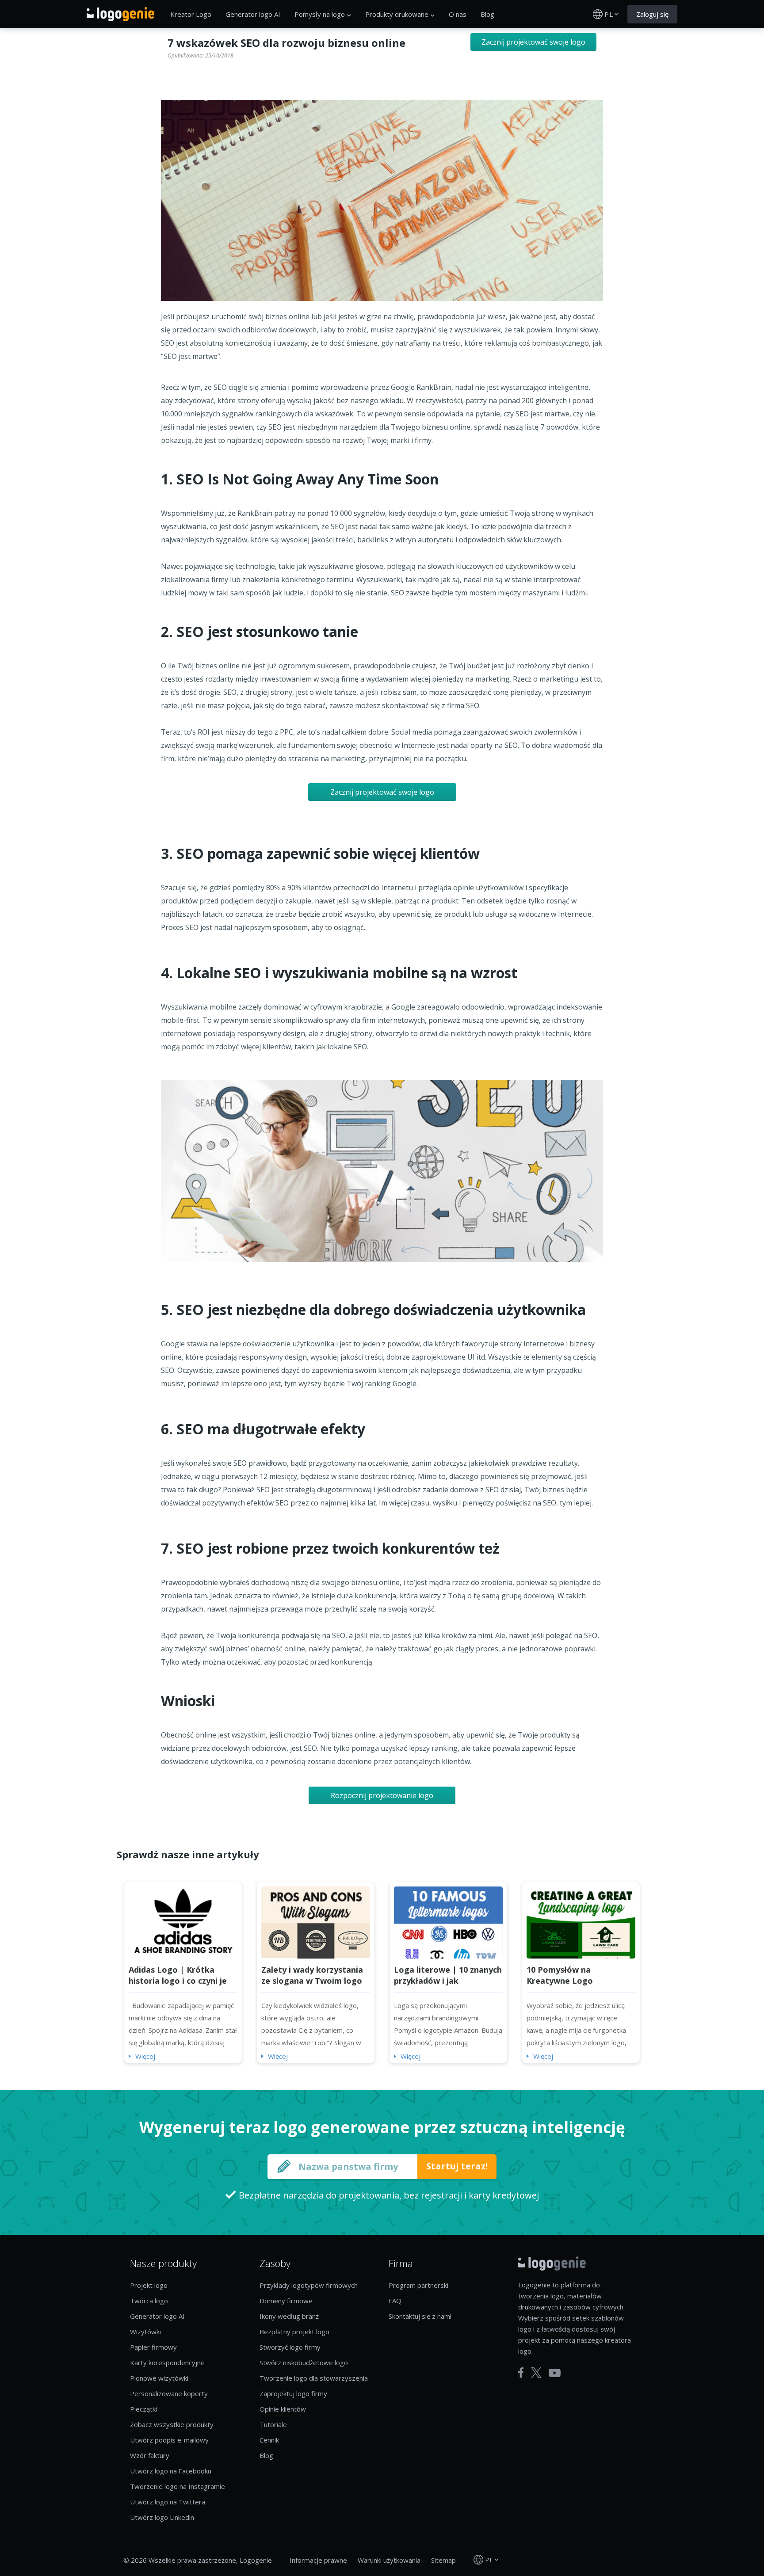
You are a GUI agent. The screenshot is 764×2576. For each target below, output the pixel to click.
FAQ (395, 2301)
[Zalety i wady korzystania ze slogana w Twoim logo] (316, 1921)
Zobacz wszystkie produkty (172, 2424)
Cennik (269, 2440)
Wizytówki (145, 2332)
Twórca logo (149, 2301)
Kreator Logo (191, 14)
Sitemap (443, 2560)
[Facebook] (521, 2373)
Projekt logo (149, 2285)
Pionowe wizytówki (159, 2378)
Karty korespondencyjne (167, 2363)
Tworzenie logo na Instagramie (178, 2486)
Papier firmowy (153, 2347)
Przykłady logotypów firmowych (309, 2285)
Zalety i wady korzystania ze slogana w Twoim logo (312, 1975)
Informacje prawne (318, 2560)
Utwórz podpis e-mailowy (169, 2440)
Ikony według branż (289, 2316)
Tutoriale (273, 2424)
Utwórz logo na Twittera (168, 2502)
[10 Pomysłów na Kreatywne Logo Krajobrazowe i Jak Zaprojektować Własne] (581, 1921)
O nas (458, 14)
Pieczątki (143, 2409)
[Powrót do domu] (120, 14)
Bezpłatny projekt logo (294, 2332)
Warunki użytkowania (389, 2560)
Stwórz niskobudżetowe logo (304, 2363)
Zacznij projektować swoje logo (533, 42)
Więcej (145, 2056)
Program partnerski (418, 2285)
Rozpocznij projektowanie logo (382, 1795)
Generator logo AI (253, 14)
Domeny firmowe (286, 2301)
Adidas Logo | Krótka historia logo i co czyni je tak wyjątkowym (178, 1981)
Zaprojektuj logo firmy (293, 2393)
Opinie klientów (283, 2409)
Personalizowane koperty (169, 2393)
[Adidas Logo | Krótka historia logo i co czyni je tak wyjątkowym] (183, 1921)
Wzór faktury (150, 2455)
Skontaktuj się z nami (420, 2316)
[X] (536, 2373)
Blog (487, 14)
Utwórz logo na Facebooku (171, 2471)
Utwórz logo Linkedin (162, 2517)
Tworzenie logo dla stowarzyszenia (314, 2378)
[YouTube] (555, 2373)
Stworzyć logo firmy (290, 2347)
